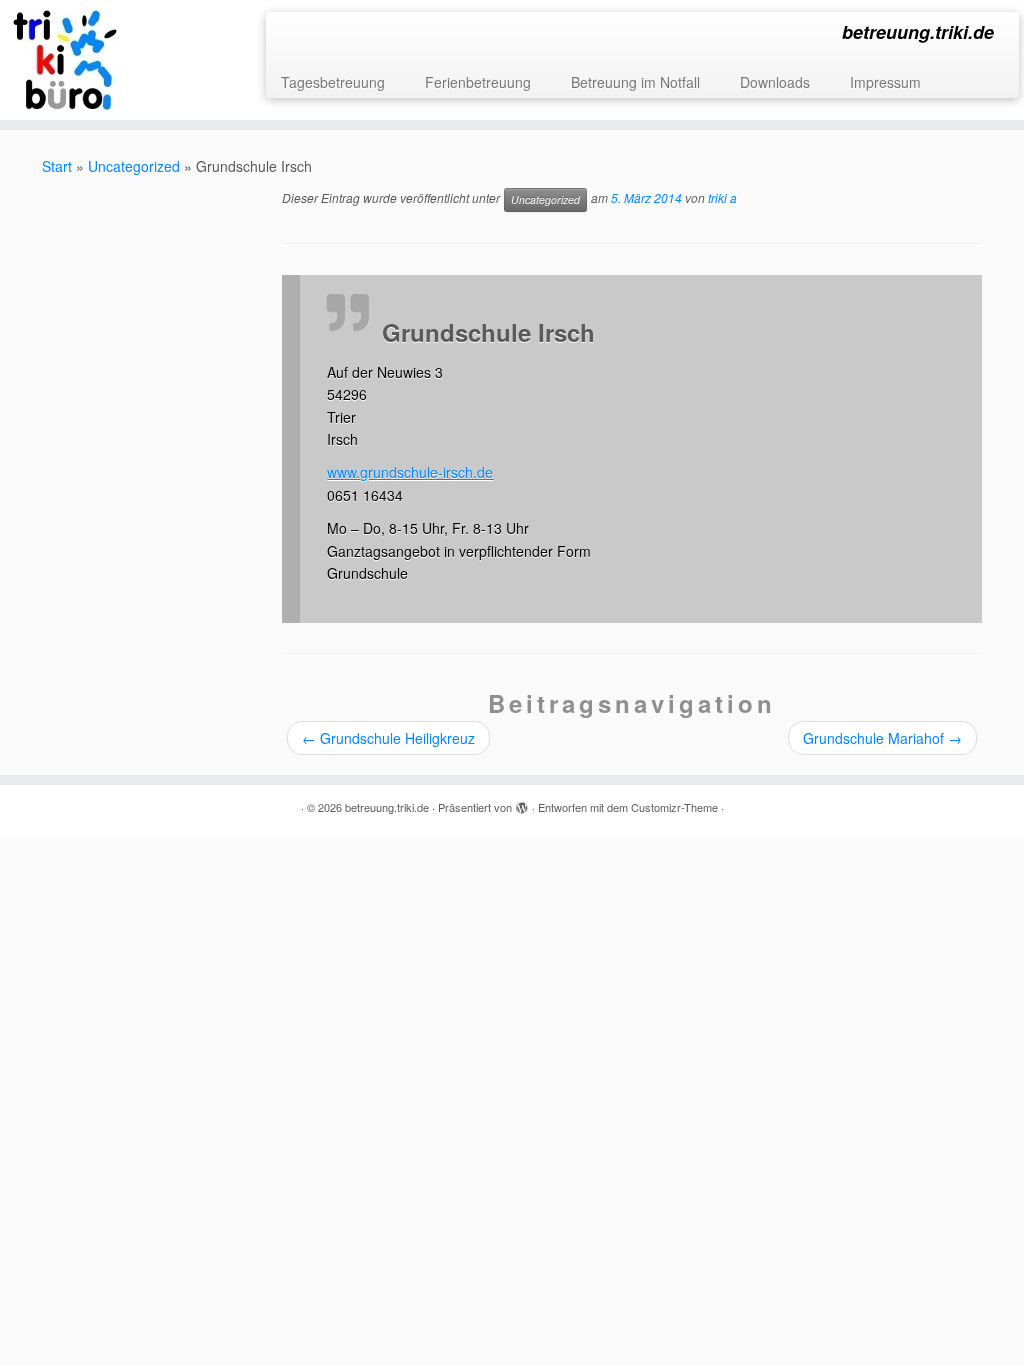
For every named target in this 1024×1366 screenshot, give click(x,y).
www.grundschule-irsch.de (410, 472)
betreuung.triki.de (387, 807)
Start (57, 166)
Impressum (885, 82)
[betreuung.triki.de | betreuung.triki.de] (120, 60)
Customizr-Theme (674, 807)
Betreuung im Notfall (635, 82)
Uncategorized (134, 166)
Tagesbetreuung (333, 82)
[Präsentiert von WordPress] (522, 803)
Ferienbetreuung (478, 82)
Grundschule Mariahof (882, 738)
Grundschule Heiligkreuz (388, 738)
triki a (722, 198)
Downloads (775, 82)
